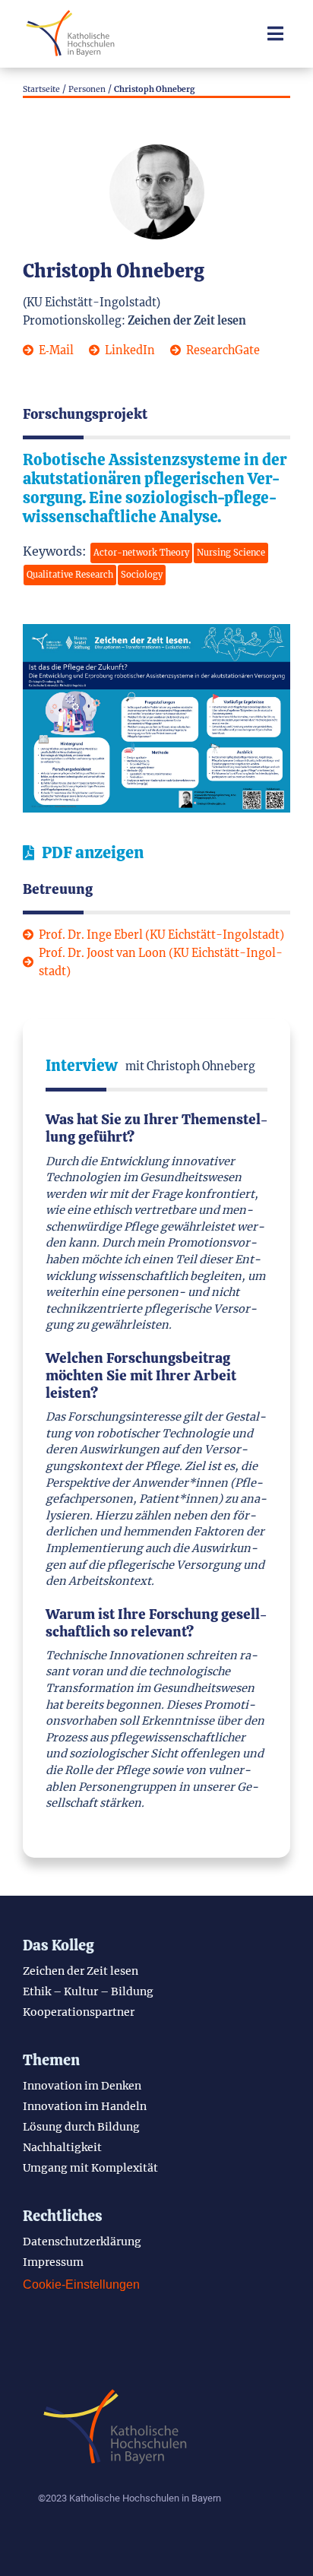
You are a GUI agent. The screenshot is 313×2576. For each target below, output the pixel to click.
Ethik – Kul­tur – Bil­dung (88, 1991)
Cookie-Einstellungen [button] (81, 2284)
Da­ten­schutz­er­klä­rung (82, 2242)
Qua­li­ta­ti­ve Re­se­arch (70, 575)
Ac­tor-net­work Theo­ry (141, 553)
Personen (87, 89)
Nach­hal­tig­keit (62, 2147)
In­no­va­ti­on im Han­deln (85, 2106)
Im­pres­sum (53, 2262)
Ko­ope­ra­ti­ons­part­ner (79, 2012)
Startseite (41, 89)
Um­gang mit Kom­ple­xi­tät (90, 2168)
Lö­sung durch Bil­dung (81, 2127)
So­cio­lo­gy (142, 575)
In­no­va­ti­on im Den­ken (82, 2086)
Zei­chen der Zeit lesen (81, 1971)
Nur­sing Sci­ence (231, 553)
